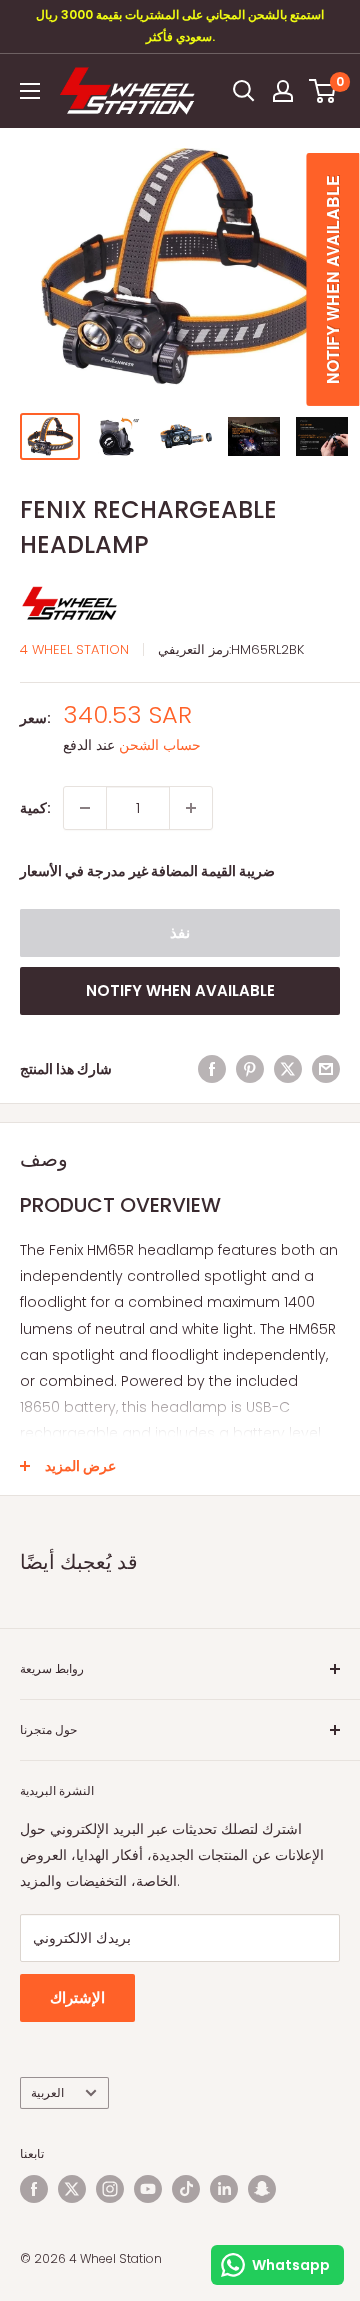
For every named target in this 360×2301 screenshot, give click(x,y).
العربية (47, 2093)
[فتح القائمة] (30, 91)
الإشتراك (77, 1997)
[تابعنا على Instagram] (110, 2189)
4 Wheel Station (74, 649)
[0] (323, 91)
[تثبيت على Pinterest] (250, 1069)
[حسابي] (283, 91)
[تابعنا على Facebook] (34, 2189)
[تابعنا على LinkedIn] (224, 2189)
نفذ (180, 932)
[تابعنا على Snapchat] (262, 2189)
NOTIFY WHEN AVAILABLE (180, 990)
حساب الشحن (160, 745)
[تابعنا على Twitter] (72, 2189)
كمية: (35, 808)
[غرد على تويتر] (288, 1069)
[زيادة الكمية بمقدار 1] (191, 808)
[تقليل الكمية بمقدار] (85, 808)
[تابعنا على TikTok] (186, 2189)
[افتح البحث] (244, 91)
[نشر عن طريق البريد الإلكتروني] (326, 1069)
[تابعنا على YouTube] (148, 2189)
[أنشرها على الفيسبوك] (212, 1069)
